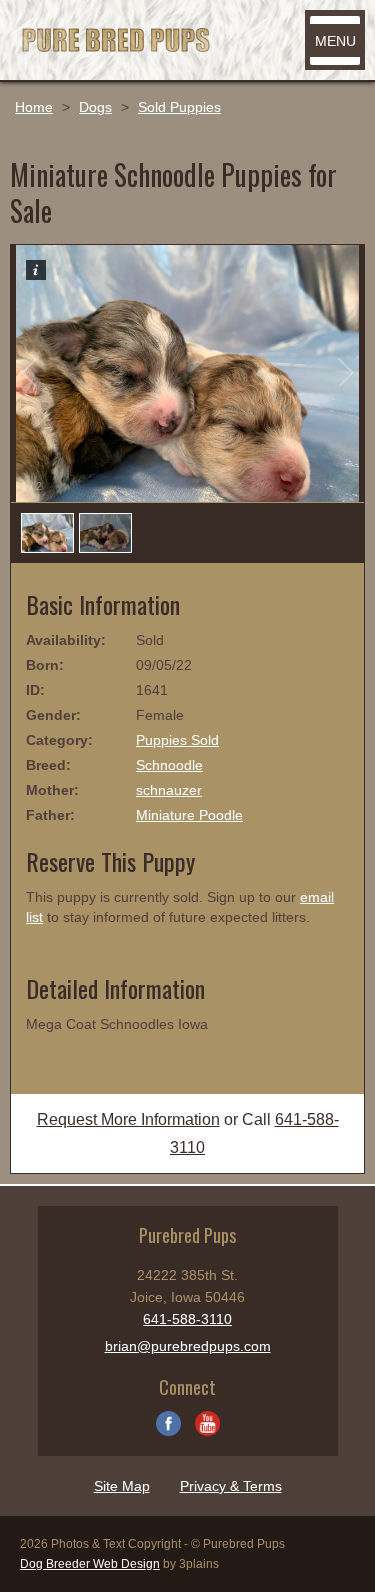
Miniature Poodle (189, 815)
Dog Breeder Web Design (90, 1564)
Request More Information (128, 1119)
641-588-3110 (187, 1319)
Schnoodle (169, 765)
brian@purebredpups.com (188, 1346)
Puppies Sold (177, 740)
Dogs (95, 107)
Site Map (122, 1486)
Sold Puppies (179, 107)
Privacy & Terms (231, 1486)
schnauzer (169, 790)
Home (34, 107)
